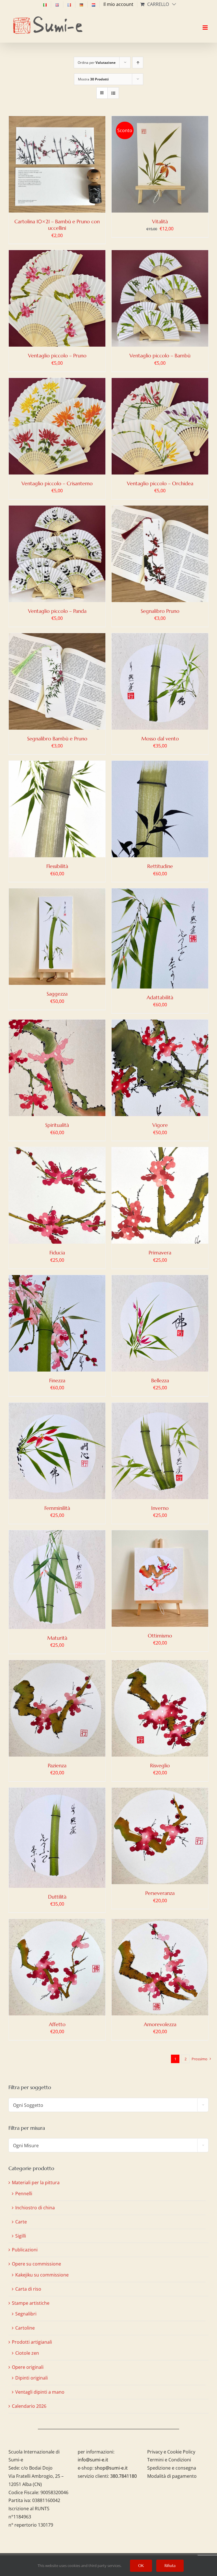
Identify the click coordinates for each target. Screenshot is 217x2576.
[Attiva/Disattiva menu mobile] (206, 23)
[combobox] (108, 2105)
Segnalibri (26, 2314)
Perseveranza (160, 1893)
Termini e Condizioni (169, 2460)
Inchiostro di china (35, 2208)
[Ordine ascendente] (138, 63)
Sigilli (21, 2236)
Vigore (160, 1125)
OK (141, 2566)
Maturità (57, 1638)
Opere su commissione (36, 2264)
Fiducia (57, 1253)
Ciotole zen (27, 2353)
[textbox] (108, 2105)
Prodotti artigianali (32, 2342)
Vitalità (160, 221)
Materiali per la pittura (36, 2183)
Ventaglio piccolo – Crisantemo (57, 483)
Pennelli (24, 2194)
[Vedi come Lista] (113, 93)
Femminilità (57, 1508)
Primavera (160, 1253)
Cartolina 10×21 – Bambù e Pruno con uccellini (57, 225)
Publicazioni (25, 2250)
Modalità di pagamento (172, 2476)
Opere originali (28, 2367)
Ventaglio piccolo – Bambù (160, 356)
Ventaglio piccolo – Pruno (57, 356)
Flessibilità (57, 866)
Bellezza (160, 1380)
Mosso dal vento (160, 739)
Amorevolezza (160, 2024)
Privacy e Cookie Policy (171, 2452)
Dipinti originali (32, 2378)
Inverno (160, 1508)
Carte (21, 2222)
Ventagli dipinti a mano (40, 2392)
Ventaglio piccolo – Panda (57, 611)
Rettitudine (160, 866)
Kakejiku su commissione (42, 2275)
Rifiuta (170, 2566)
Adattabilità (160, 997)
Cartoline (25, 2328)
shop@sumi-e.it (111, 2468)
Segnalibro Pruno (160, 611)
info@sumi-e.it (93, 2460)
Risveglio (160, 1765)
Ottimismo (160, 1636)
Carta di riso (28, 2289)
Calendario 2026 (29, 2406)
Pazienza (57, 1765)
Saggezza (57, 994)
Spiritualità (57, 1125)
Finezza (57, 1380)
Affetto (57, 2024)
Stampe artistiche (31, 2303)
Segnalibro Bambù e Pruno (57, 739)
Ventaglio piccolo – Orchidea (160, 483)
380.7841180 (123, 2476)
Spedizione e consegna (172, 2468)
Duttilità (57, 1897)
